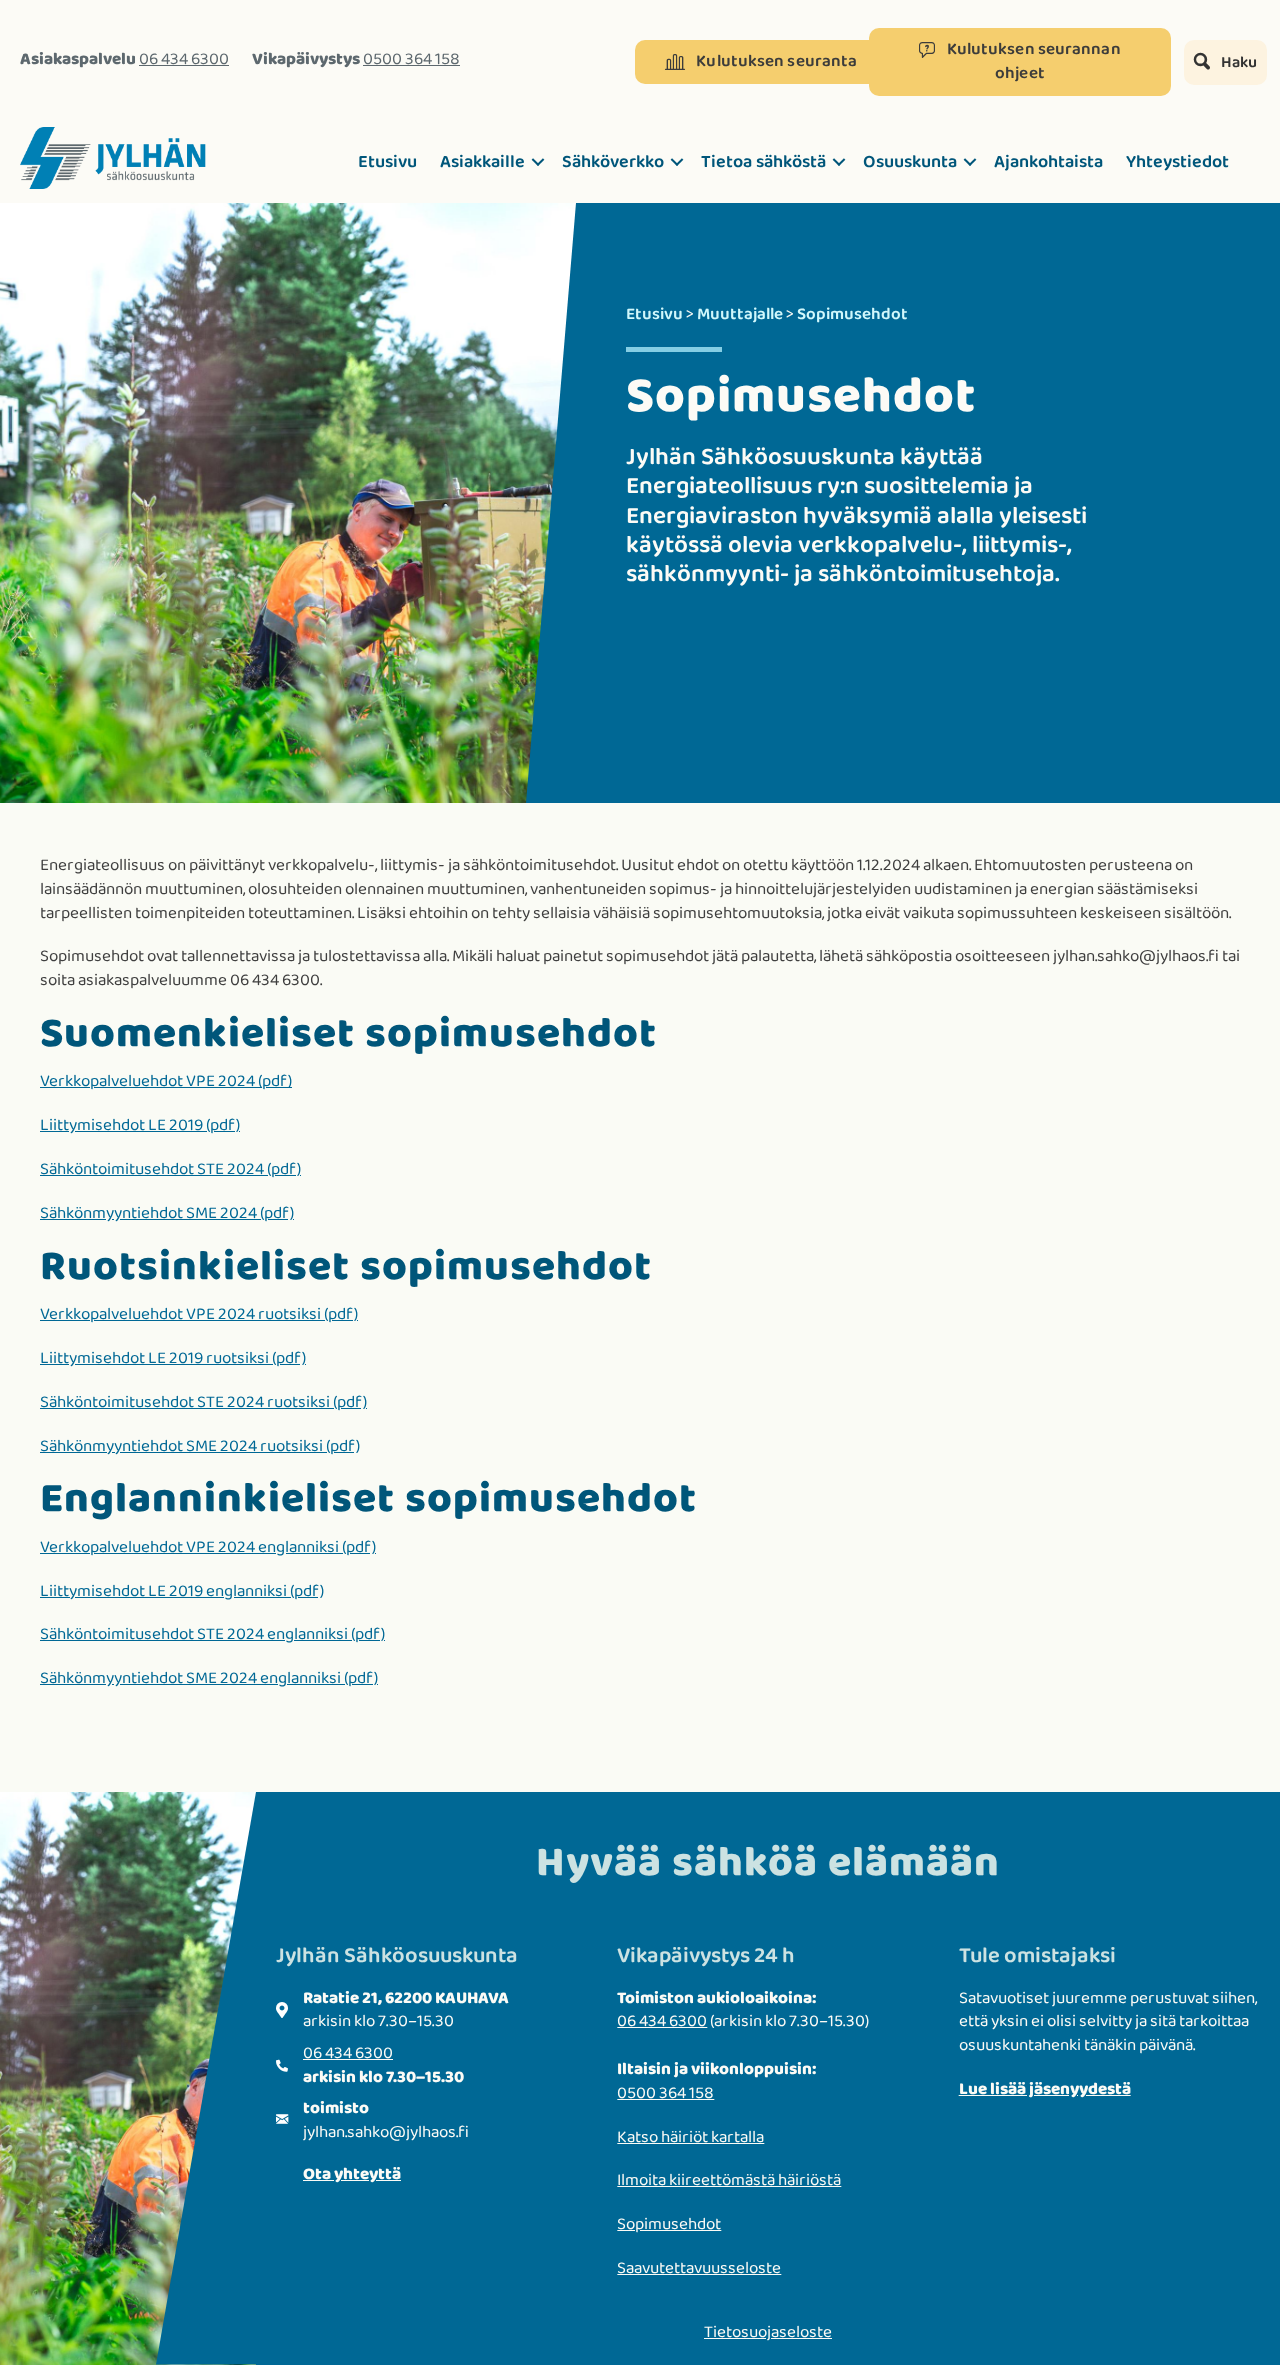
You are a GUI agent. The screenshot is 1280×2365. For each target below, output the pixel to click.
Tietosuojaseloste (768, 2332)
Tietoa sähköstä (763, 162)
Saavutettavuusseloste (699, 2268)
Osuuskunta (910, 162)
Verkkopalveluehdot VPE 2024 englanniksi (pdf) (208, 1547)
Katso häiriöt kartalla (690, 2137)
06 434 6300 (184, 59)
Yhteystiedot (1177, 162)
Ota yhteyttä (352, 2174)
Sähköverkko (613, 162)
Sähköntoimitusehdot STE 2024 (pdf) (170, 1169)
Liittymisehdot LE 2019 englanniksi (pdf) (182, 1591)
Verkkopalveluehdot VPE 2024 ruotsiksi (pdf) (199, 1314)
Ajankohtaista (1048, 162)
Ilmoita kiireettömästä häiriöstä (729, 2180)
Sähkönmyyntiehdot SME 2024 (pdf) (167, 1213)
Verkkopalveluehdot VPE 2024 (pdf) (166, 1081)
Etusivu (387, 162)
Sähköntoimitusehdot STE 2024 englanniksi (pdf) (212, 1634)
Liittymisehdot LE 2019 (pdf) (140, 1125)
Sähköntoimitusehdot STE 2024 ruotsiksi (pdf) (203, 1402)
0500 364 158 (411, 59)
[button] (761, 62)
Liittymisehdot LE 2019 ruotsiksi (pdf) (173, 1358)
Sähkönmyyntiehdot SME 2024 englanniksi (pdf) (209, 1678)
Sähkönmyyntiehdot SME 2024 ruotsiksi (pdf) (200, 1446)
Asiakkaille (482, 162)
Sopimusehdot (669, 2224)
